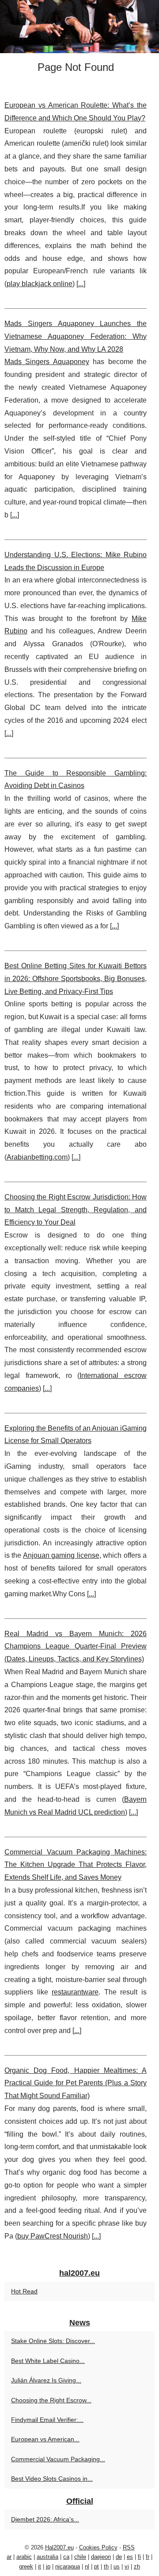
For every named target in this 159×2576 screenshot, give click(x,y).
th (106, 2566)
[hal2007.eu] (79, 27)
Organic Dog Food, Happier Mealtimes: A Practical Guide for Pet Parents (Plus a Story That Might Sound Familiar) (76, 2083)
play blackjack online (40, 284)
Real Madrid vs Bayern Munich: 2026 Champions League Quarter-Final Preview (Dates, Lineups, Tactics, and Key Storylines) (76, 1647)
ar (9, 2557)
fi (139, 2557)
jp (48, 2566)
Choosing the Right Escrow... (51, 2400)
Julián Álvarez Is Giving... (46, 2380)
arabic (24, 2557)
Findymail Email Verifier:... (47, 2420)
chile (80, 2557)
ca (66, 2557)
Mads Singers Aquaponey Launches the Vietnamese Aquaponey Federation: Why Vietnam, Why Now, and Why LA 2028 (76, 336)
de (119, 2557)
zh (137, 2566)
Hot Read (24, 2291)
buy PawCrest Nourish (53, 2236)
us (117, 2566)
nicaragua (68, 2566)
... (81, 284)
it (40, 2566)
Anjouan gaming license (61, 1555)
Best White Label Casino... (48, 2361)
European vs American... (45, 2439)
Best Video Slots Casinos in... (52, 2479)
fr (148, 2557)
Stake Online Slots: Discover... (53, 2341)
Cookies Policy (98, 2547)
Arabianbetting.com (37, 1157)
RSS (129, 2547)
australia (47, 2557)
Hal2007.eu (59, 2547)
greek (26, 2566)
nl (87, 2566)
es (130, 2557)
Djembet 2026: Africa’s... (45, 2519)
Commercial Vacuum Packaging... (58, 2459)
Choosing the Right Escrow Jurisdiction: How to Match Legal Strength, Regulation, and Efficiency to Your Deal (76, 1210)
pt (97, 2566)
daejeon (101, 2557)
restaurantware (75, 1992)
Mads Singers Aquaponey (47, 362)
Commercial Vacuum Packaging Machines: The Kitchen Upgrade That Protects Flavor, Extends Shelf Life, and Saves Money (76, 1865)
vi (127, 2566)
